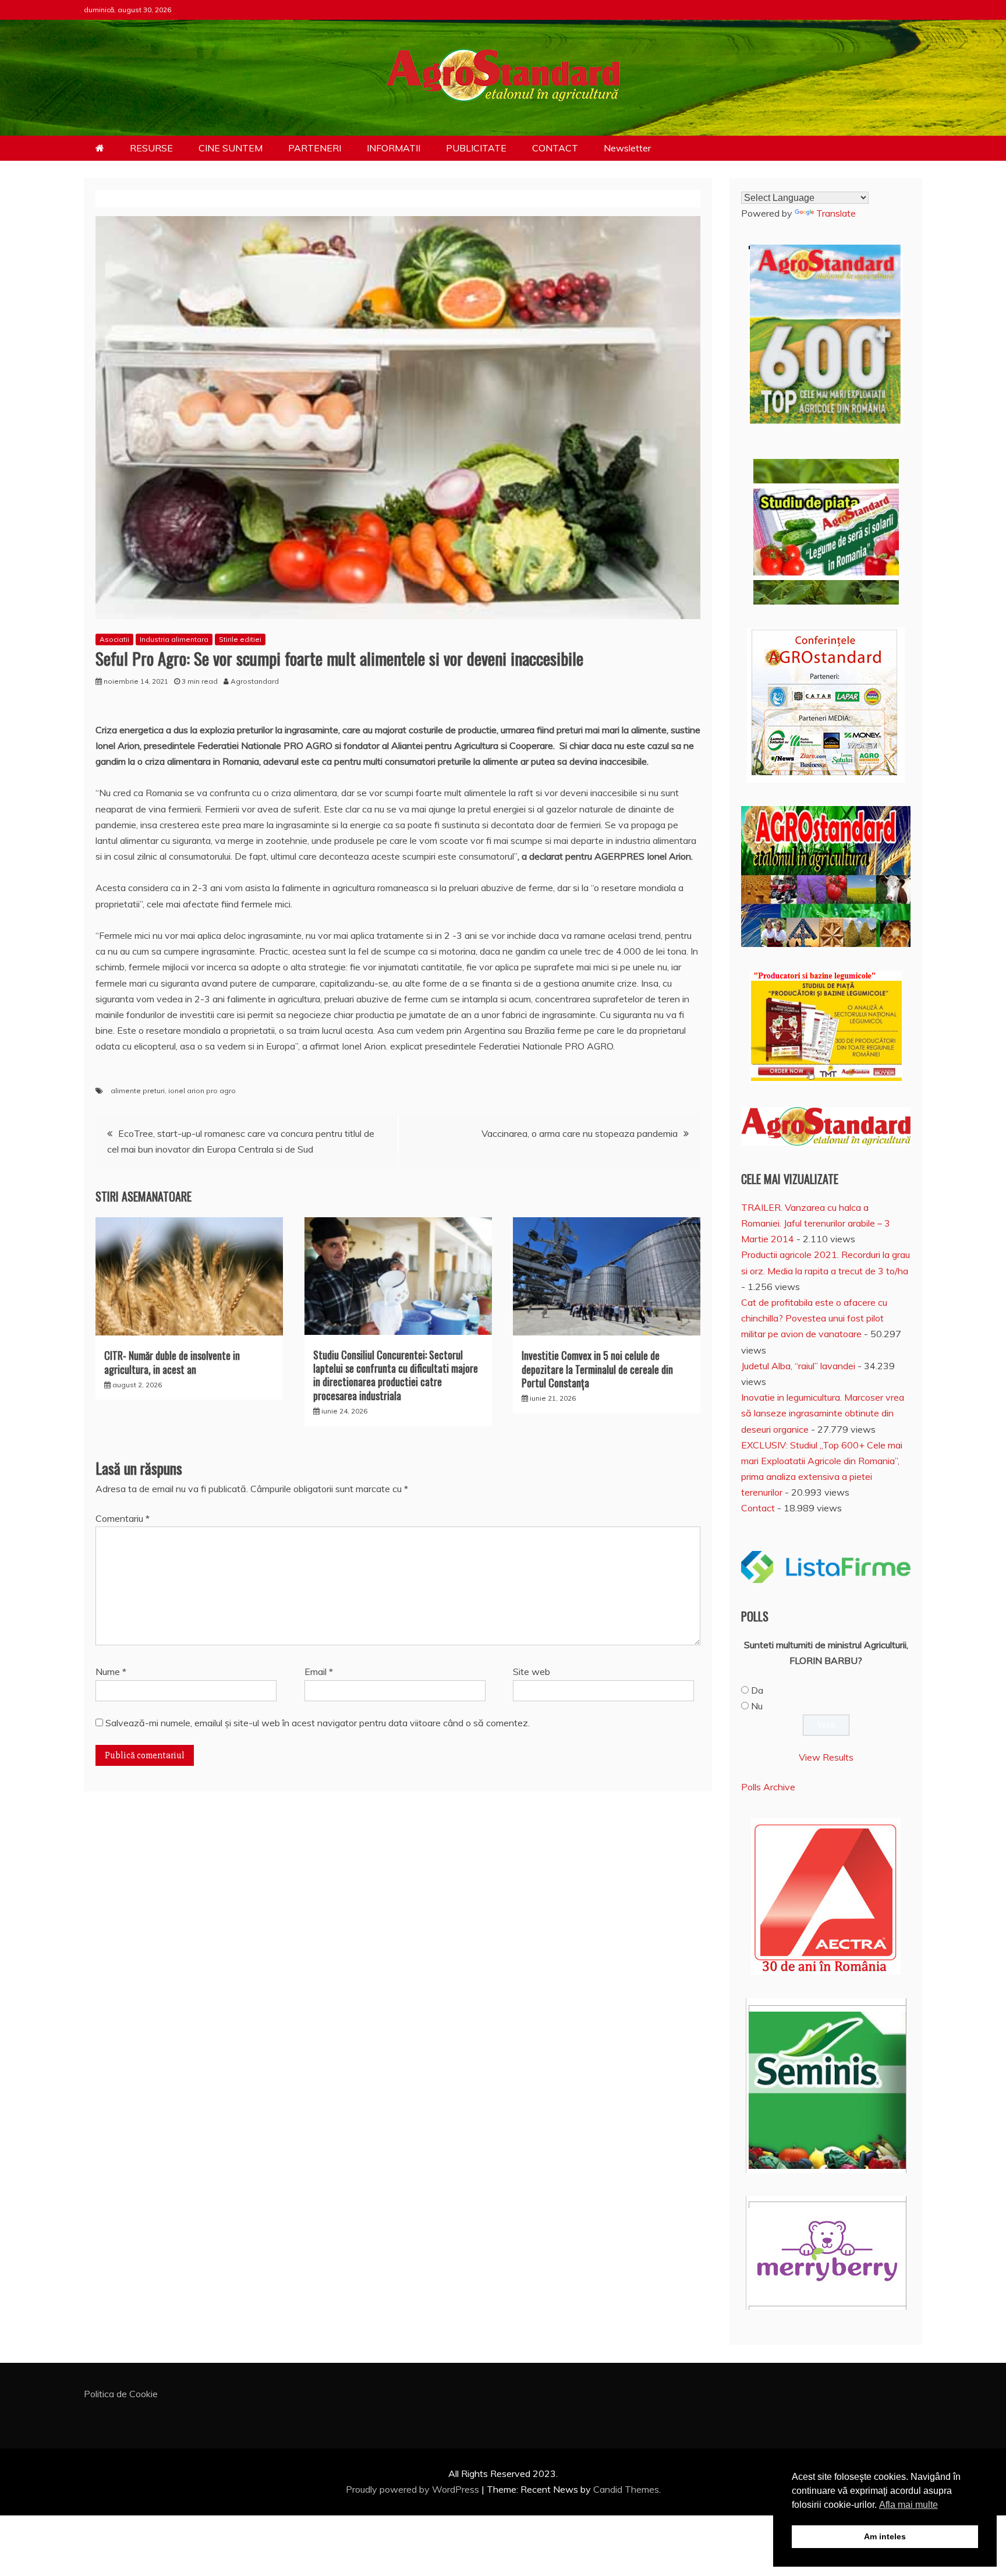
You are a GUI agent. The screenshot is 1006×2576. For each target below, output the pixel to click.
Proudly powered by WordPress (414, 2489)
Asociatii (114, 639)
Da (757, 1690)
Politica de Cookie (121, 2394)
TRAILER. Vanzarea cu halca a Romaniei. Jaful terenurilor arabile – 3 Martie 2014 (816, 1223)
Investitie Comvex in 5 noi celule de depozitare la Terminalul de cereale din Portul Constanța (597, 1369)
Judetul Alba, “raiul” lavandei (798, 1366)
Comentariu (123, 1518)
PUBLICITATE (476, 148)
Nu (757, 1706)
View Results (826, 1757)
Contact (758, 1508)
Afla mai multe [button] (908, 2505)
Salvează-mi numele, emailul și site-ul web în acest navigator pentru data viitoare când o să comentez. (318, 1723)
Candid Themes (626, 2489)
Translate (836, 213)
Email (319, 1672)
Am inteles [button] (885, 2536)
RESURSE (151, 148)
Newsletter (627, 148)
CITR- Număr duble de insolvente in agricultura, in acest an (172, 1362)
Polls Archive (768, 1787)
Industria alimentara (174, 639)
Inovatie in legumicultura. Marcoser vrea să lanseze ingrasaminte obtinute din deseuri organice (823, 1413)
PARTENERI (315, 148)
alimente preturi (138, 1091)
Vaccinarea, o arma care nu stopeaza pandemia (580, 1133)
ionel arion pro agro (202, 1091)
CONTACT (555, 148)
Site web (532, 1672)
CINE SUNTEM (231, 148)
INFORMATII (394, 148)
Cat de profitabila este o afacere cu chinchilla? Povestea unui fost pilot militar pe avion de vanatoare (814, 1318)
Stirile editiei (240, 639)
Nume (111, 1672)
